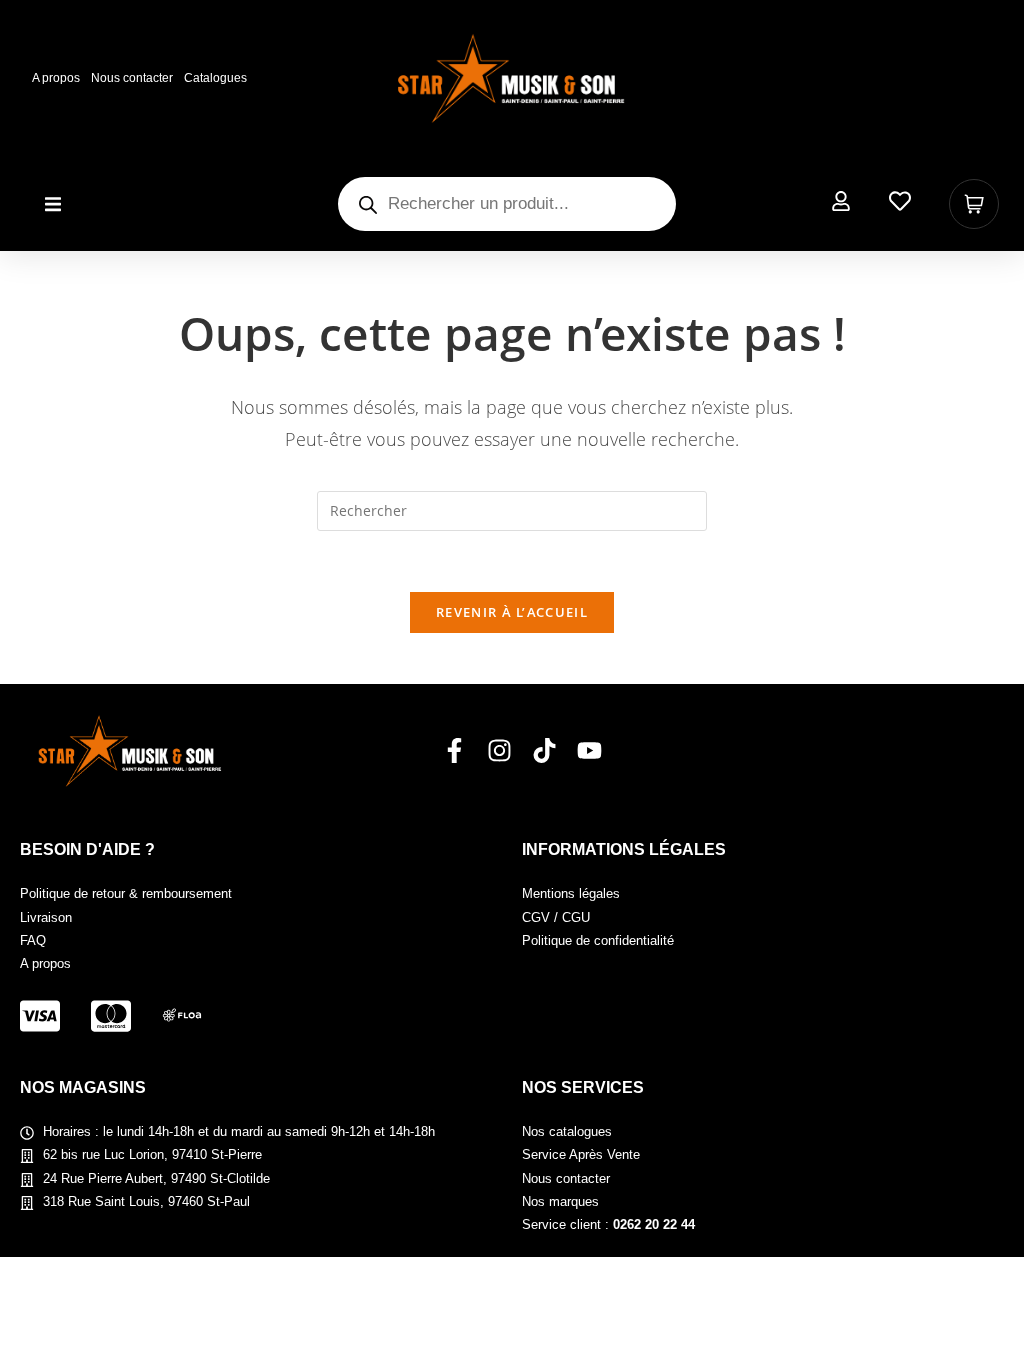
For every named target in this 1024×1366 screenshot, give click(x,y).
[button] (52, 204)
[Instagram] (499, 750)
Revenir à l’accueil (512, 612)
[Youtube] (589, 750)
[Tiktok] (544, 750)
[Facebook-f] (454, 750)
